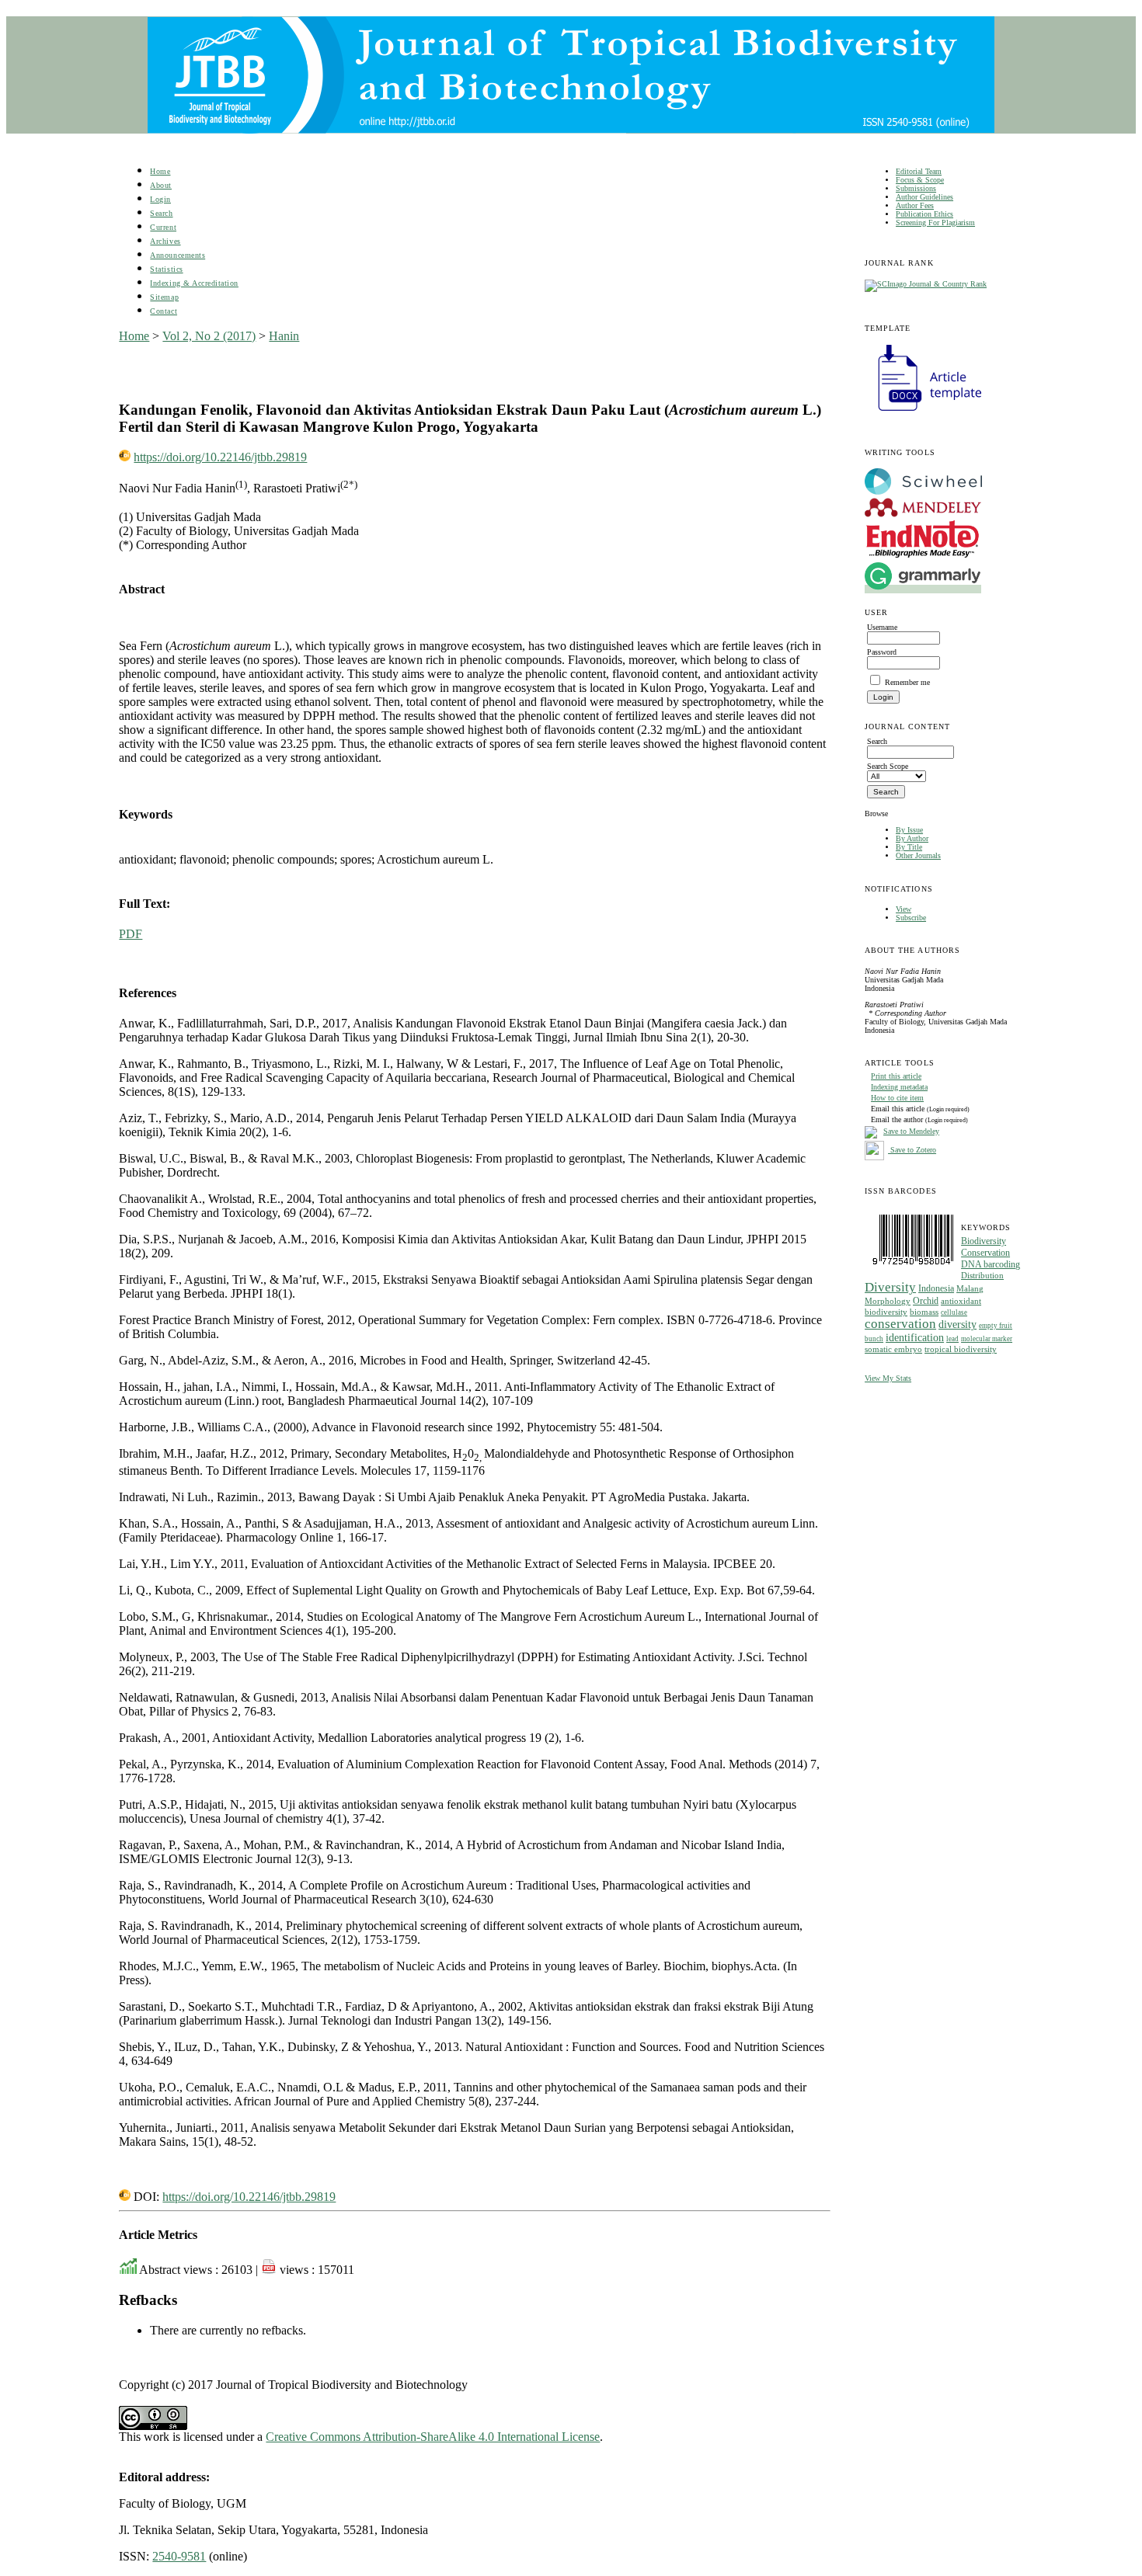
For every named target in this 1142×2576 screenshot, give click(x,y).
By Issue (909, 830)
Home (160, 171)
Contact (164, 311)
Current (163, 227)
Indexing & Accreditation (194, 283)
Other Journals (918, 855)
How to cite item (897, 1098)
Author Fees (915, 205)
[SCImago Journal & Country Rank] (926, 284)
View (904, 909)
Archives (165, 241)
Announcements (178, 255)
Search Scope (888, 766)
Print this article (896, 1076)
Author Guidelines (924, 197)
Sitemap (164, 297)
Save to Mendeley (911, 1131)
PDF (131, 934)
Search (161, 213)
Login (160, 199)
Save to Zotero (912, 1150)
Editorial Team (919, 171)
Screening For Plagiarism (935, 222)
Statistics (166, 269)
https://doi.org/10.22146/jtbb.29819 (220, 457)
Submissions (916, 188)
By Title (909, 847)
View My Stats (888, 1378)
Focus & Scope (920, 180)
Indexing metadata (899, 1087)
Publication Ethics (924, 214)
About (161, 185)
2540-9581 (179, 2556)
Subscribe (911, 918)
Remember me (907, 682)
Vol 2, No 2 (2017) (209, 336)
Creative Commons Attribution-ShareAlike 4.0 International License (433, 2437)
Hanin (284, 336)
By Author (912, 838)
